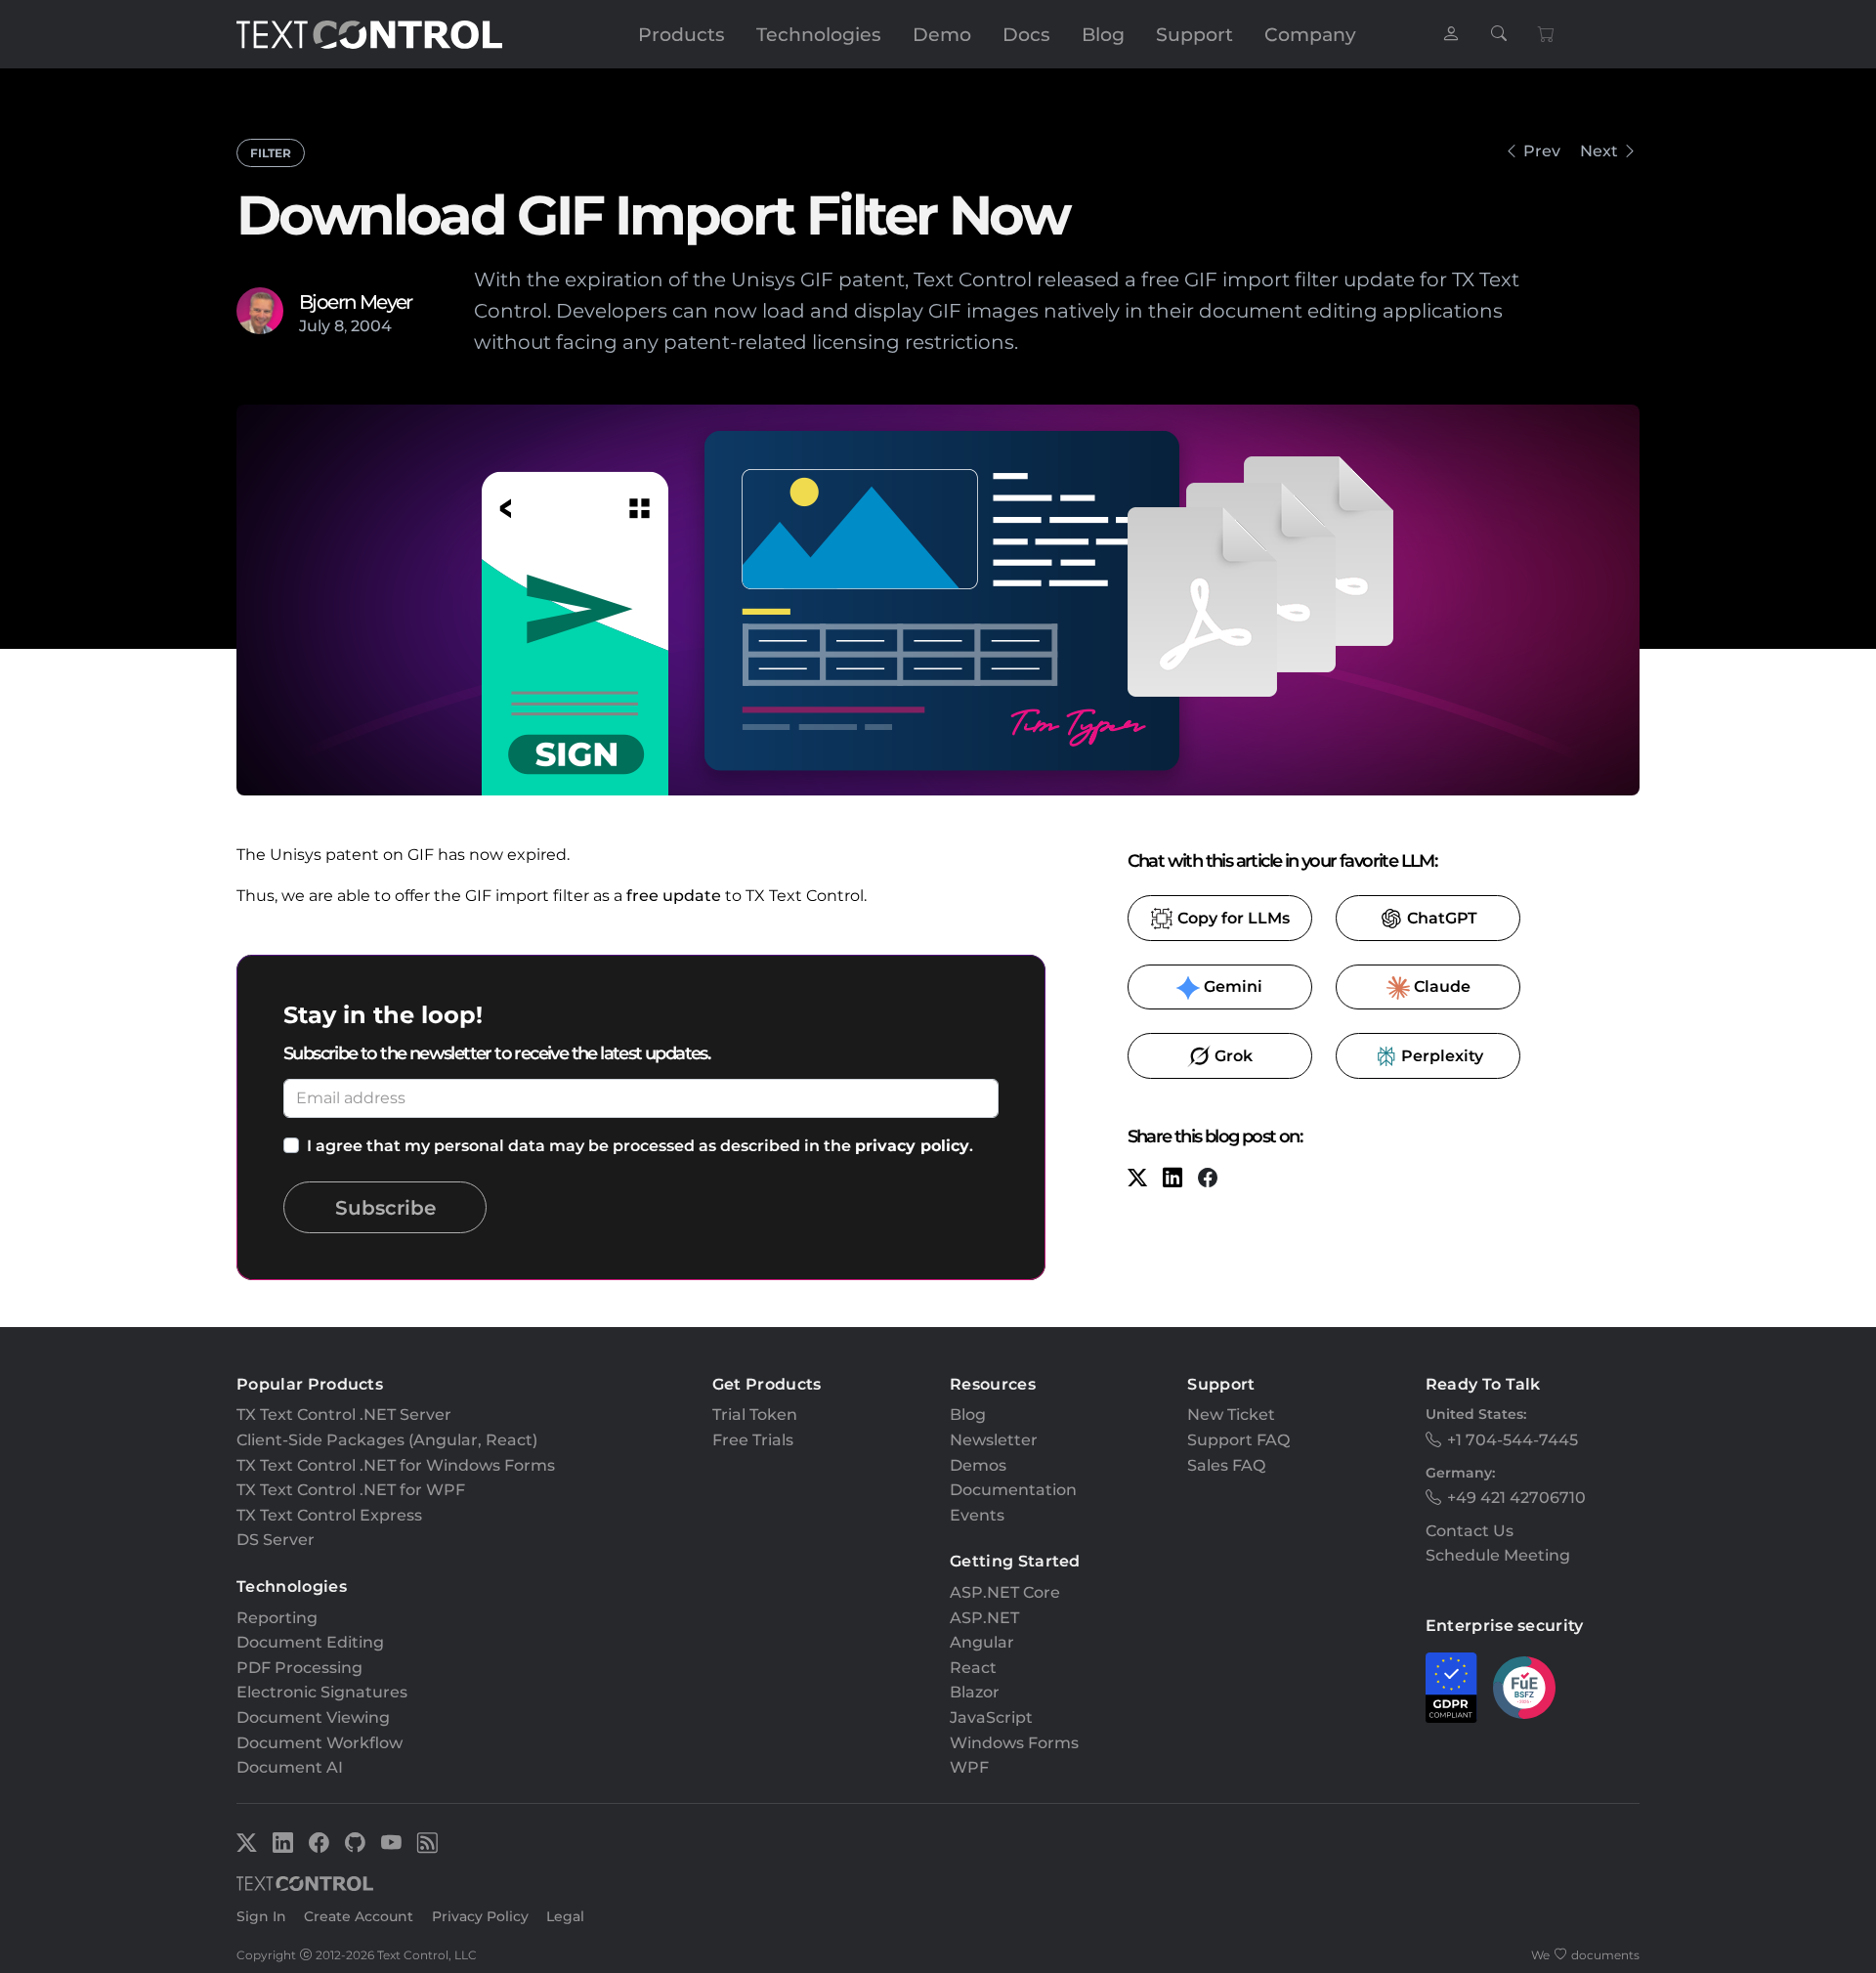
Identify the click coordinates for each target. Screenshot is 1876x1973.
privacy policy (912, 1146)
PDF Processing (299, 1668)
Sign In (261, 1916)
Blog (1103, 34)
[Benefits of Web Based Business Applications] (1631, 151)
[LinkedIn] (1172, 1180)
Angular (982, 1642)
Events (977, 1515)
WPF (969, 1767)
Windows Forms (1014, 1743)
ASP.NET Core (1005, 1592)
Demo (942, 34)
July (315, 326)
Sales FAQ (1226, 1465)
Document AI (290, 1767)
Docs (1026, 34)
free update (674, 896)
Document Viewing (313, 1717)
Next (1599, 151)
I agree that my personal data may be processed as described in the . (640, 1146)
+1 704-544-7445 (1513, 1440)
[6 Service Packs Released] (1511, 151)
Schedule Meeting (1498, 1555)
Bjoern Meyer (356, 301)
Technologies (819, 34)
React (973, 1668)
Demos (978, 1465)
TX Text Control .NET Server (344, 1415)
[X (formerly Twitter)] (1137, 1180)
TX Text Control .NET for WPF (351, 1490)
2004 (371, 326)
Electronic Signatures (322, 1692)
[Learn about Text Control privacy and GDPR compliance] (1451, 1688)
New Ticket (1231, 1415)
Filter (271, 153)
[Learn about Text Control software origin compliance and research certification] (1524, 1688)
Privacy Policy (480, 1916)
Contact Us (1470, 1531)
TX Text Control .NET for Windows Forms (396, 1465)
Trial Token (755, 1415)
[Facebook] (1208, 1180)
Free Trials (753, 1440)
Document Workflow (320, 1743)
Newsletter (994, 1440)
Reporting (277, 1618)
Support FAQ (1238, 1440)
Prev (1542, 151)
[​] (1450, 35)
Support (1194, 34)
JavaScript (991, 1717)
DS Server (276, 1540)
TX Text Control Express (329, 1515)
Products (682, 34)
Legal (565, 1916)
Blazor (975, 1692)
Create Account (359, 1916)
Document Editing (310, 1642)
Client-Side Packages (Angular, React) (387, 1440)
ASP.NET (984, 1618)
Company (1310, 34)
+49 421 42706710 (1516, 1498)
